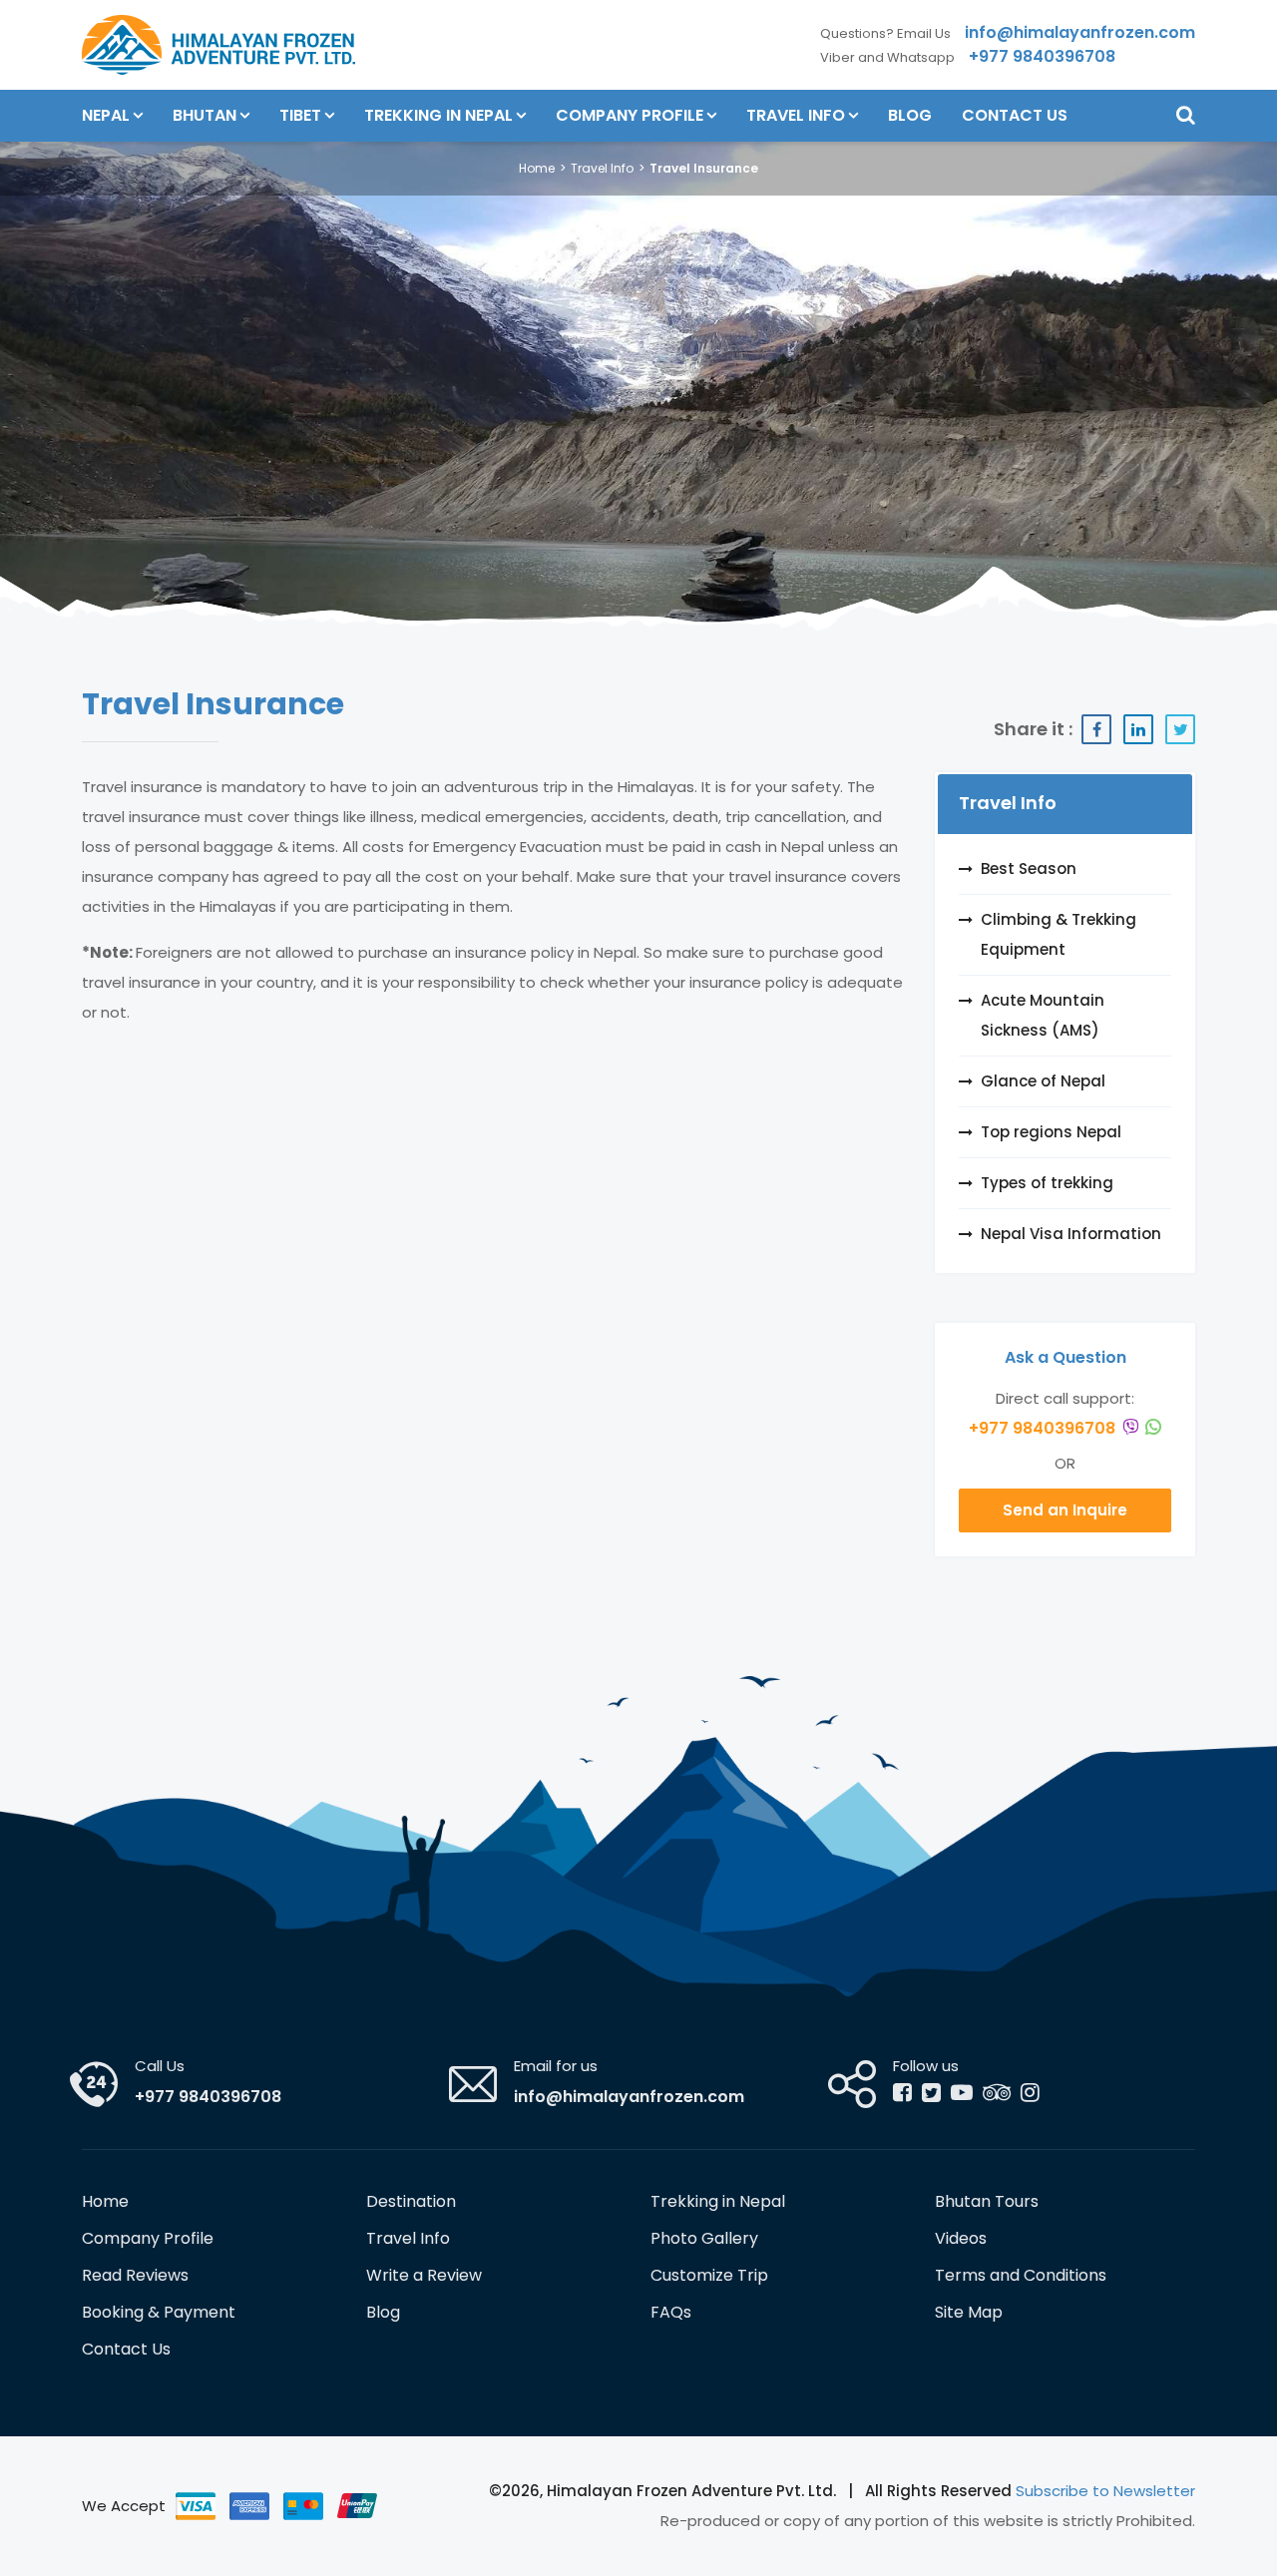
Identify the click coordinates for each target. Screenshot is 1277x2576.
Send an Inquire (1065, 1510)
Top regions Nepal (1051, 1132)
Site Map (969, 2312)
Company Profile (630, 115)
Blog (910, 115)
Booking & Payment (159, 2312)
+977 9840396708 (1044, 1428)
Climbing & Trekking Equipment (1059, 934)
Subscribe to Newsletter (1105, 2491)
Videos (961, 2238)
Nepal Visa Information (1071, 1234)
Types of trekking (1047, 1183)
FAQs (671, 2312)
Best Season (1029, 868)
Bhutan (205, 115)
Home (537, 168)
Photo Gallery (704, 2238)
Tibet (300, 115)
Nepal (106, 115)
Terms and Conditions (1021, 2275)
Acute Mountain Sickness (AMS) (1043, 1015)
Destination (411, 2201)
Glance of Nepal (1043, 1081)
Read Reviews (135, 2275)
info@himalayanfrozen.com (629, 2097)
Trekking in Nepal (438, 115)
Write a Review (424, 2275)
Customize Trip (709, 2275)
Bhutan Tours (987, 2201)
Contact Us (1015, 115)
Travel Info (796, 115)
